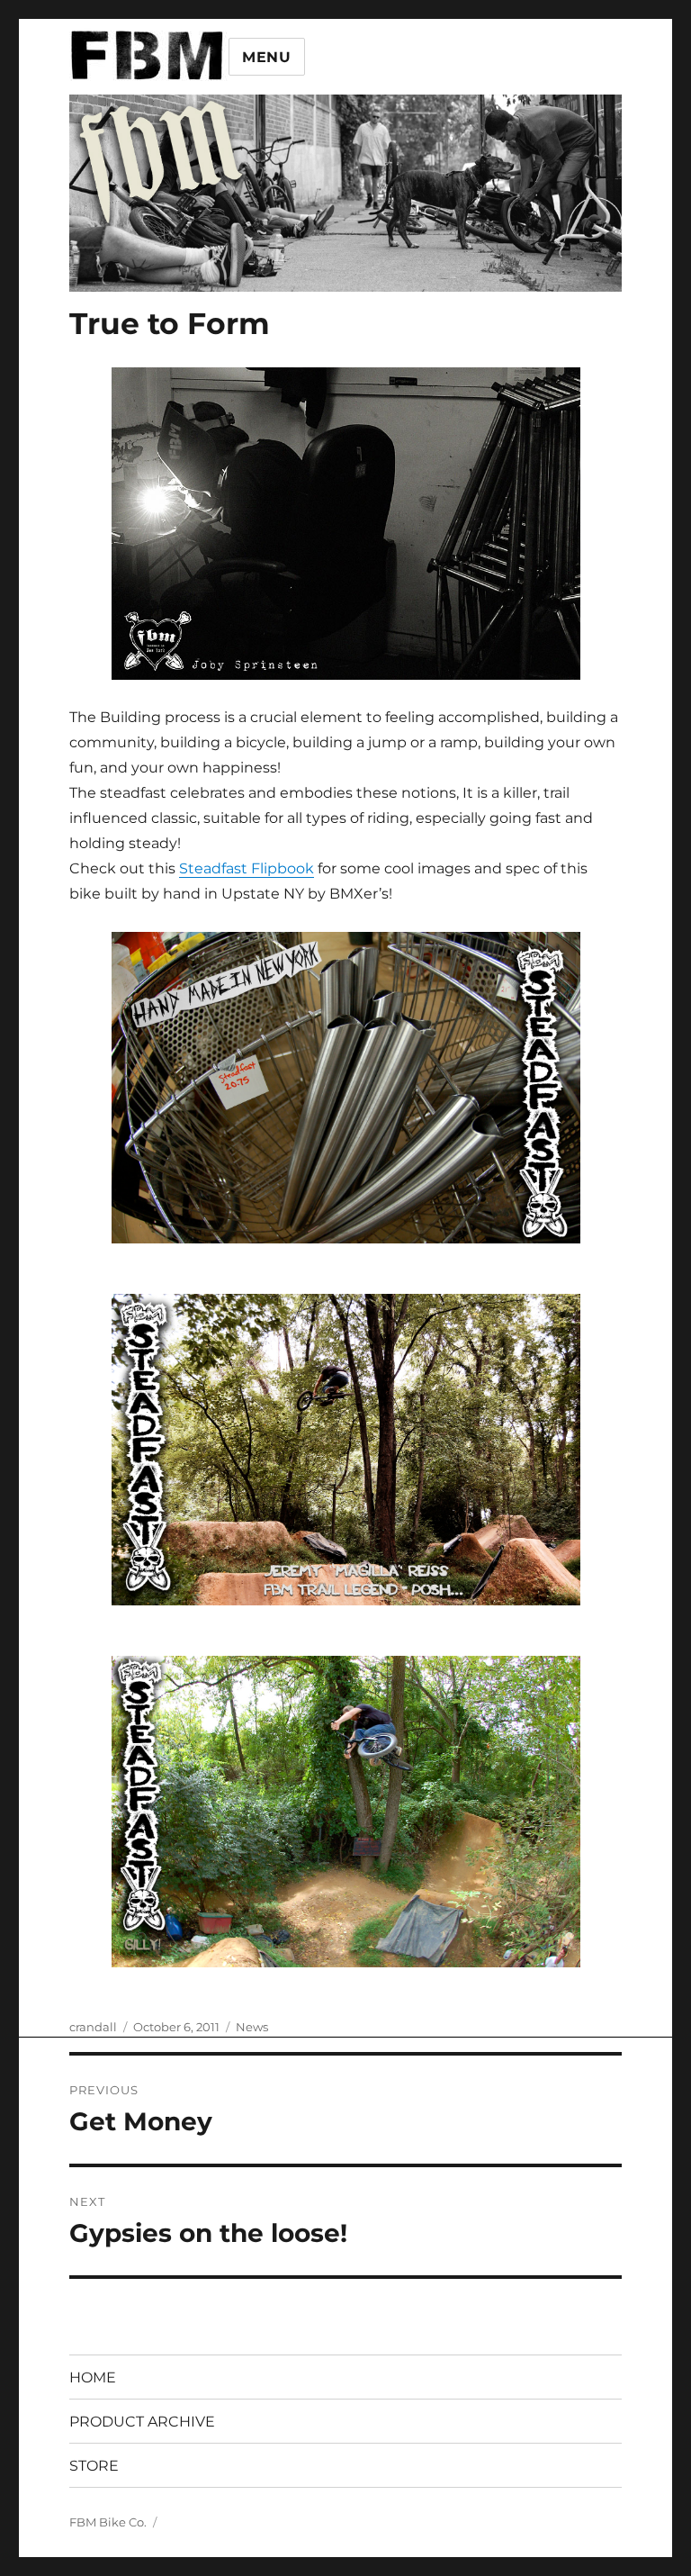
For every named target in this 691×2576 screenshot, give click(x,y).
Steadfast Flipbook (247, 868)
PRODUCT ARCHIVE (142, 2422)
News (252, 2027)
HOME (93, 2377)
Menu (267, 57)
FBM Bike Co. (108, 2522)
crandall (93, 2027)
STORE (94, 2466)
